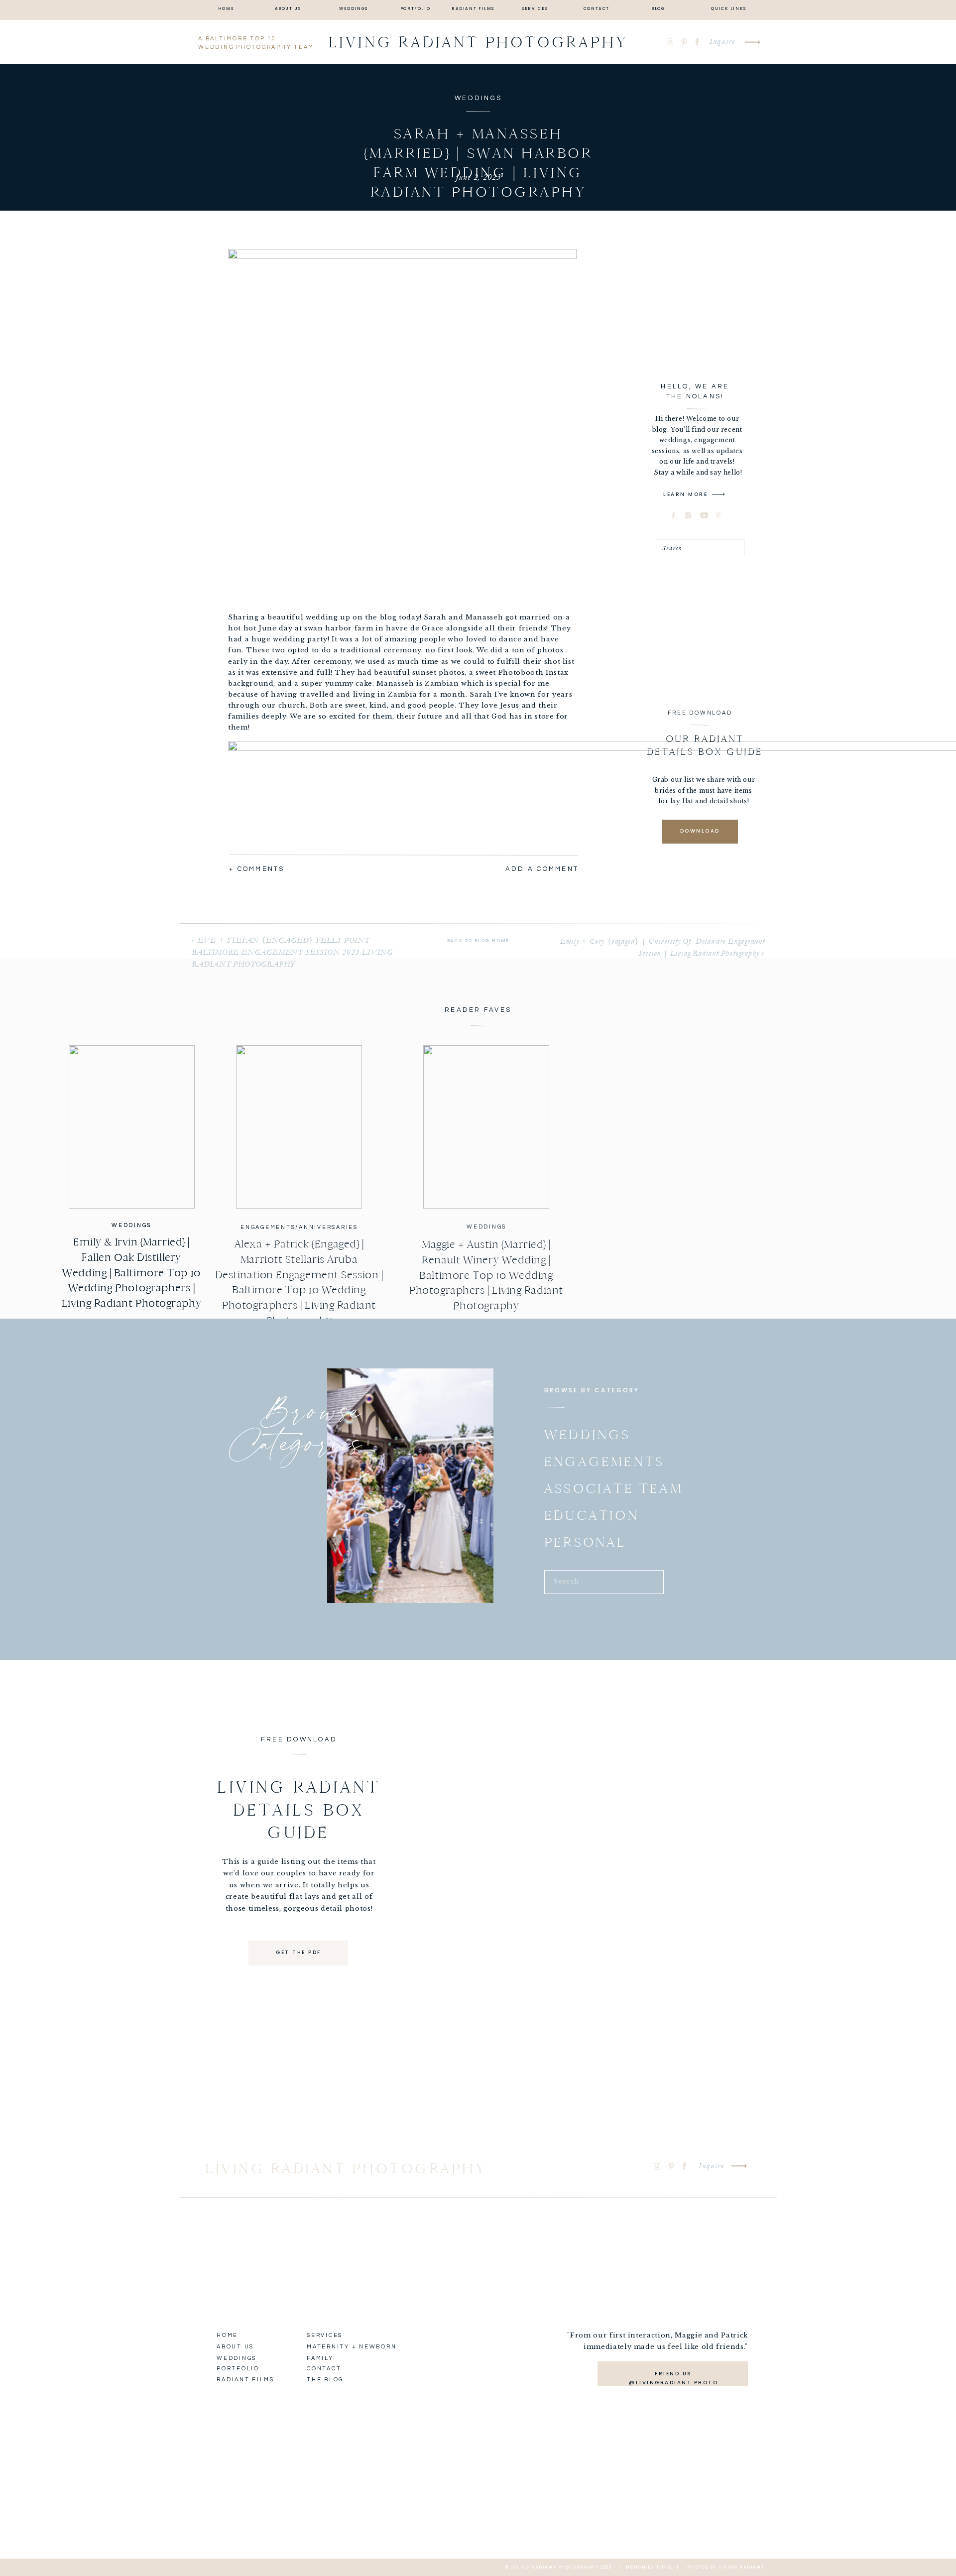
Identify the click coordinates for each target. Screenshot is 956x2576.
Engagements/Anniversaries (299, 1227)
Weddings (478, 98)
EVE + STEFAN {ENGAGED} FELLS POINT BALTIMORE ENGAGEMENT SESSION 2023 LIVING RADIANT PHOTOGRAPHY (292, 952)
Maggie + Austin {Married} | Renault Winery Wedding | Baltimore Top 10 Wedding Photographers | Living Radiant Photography (486, 1275)
